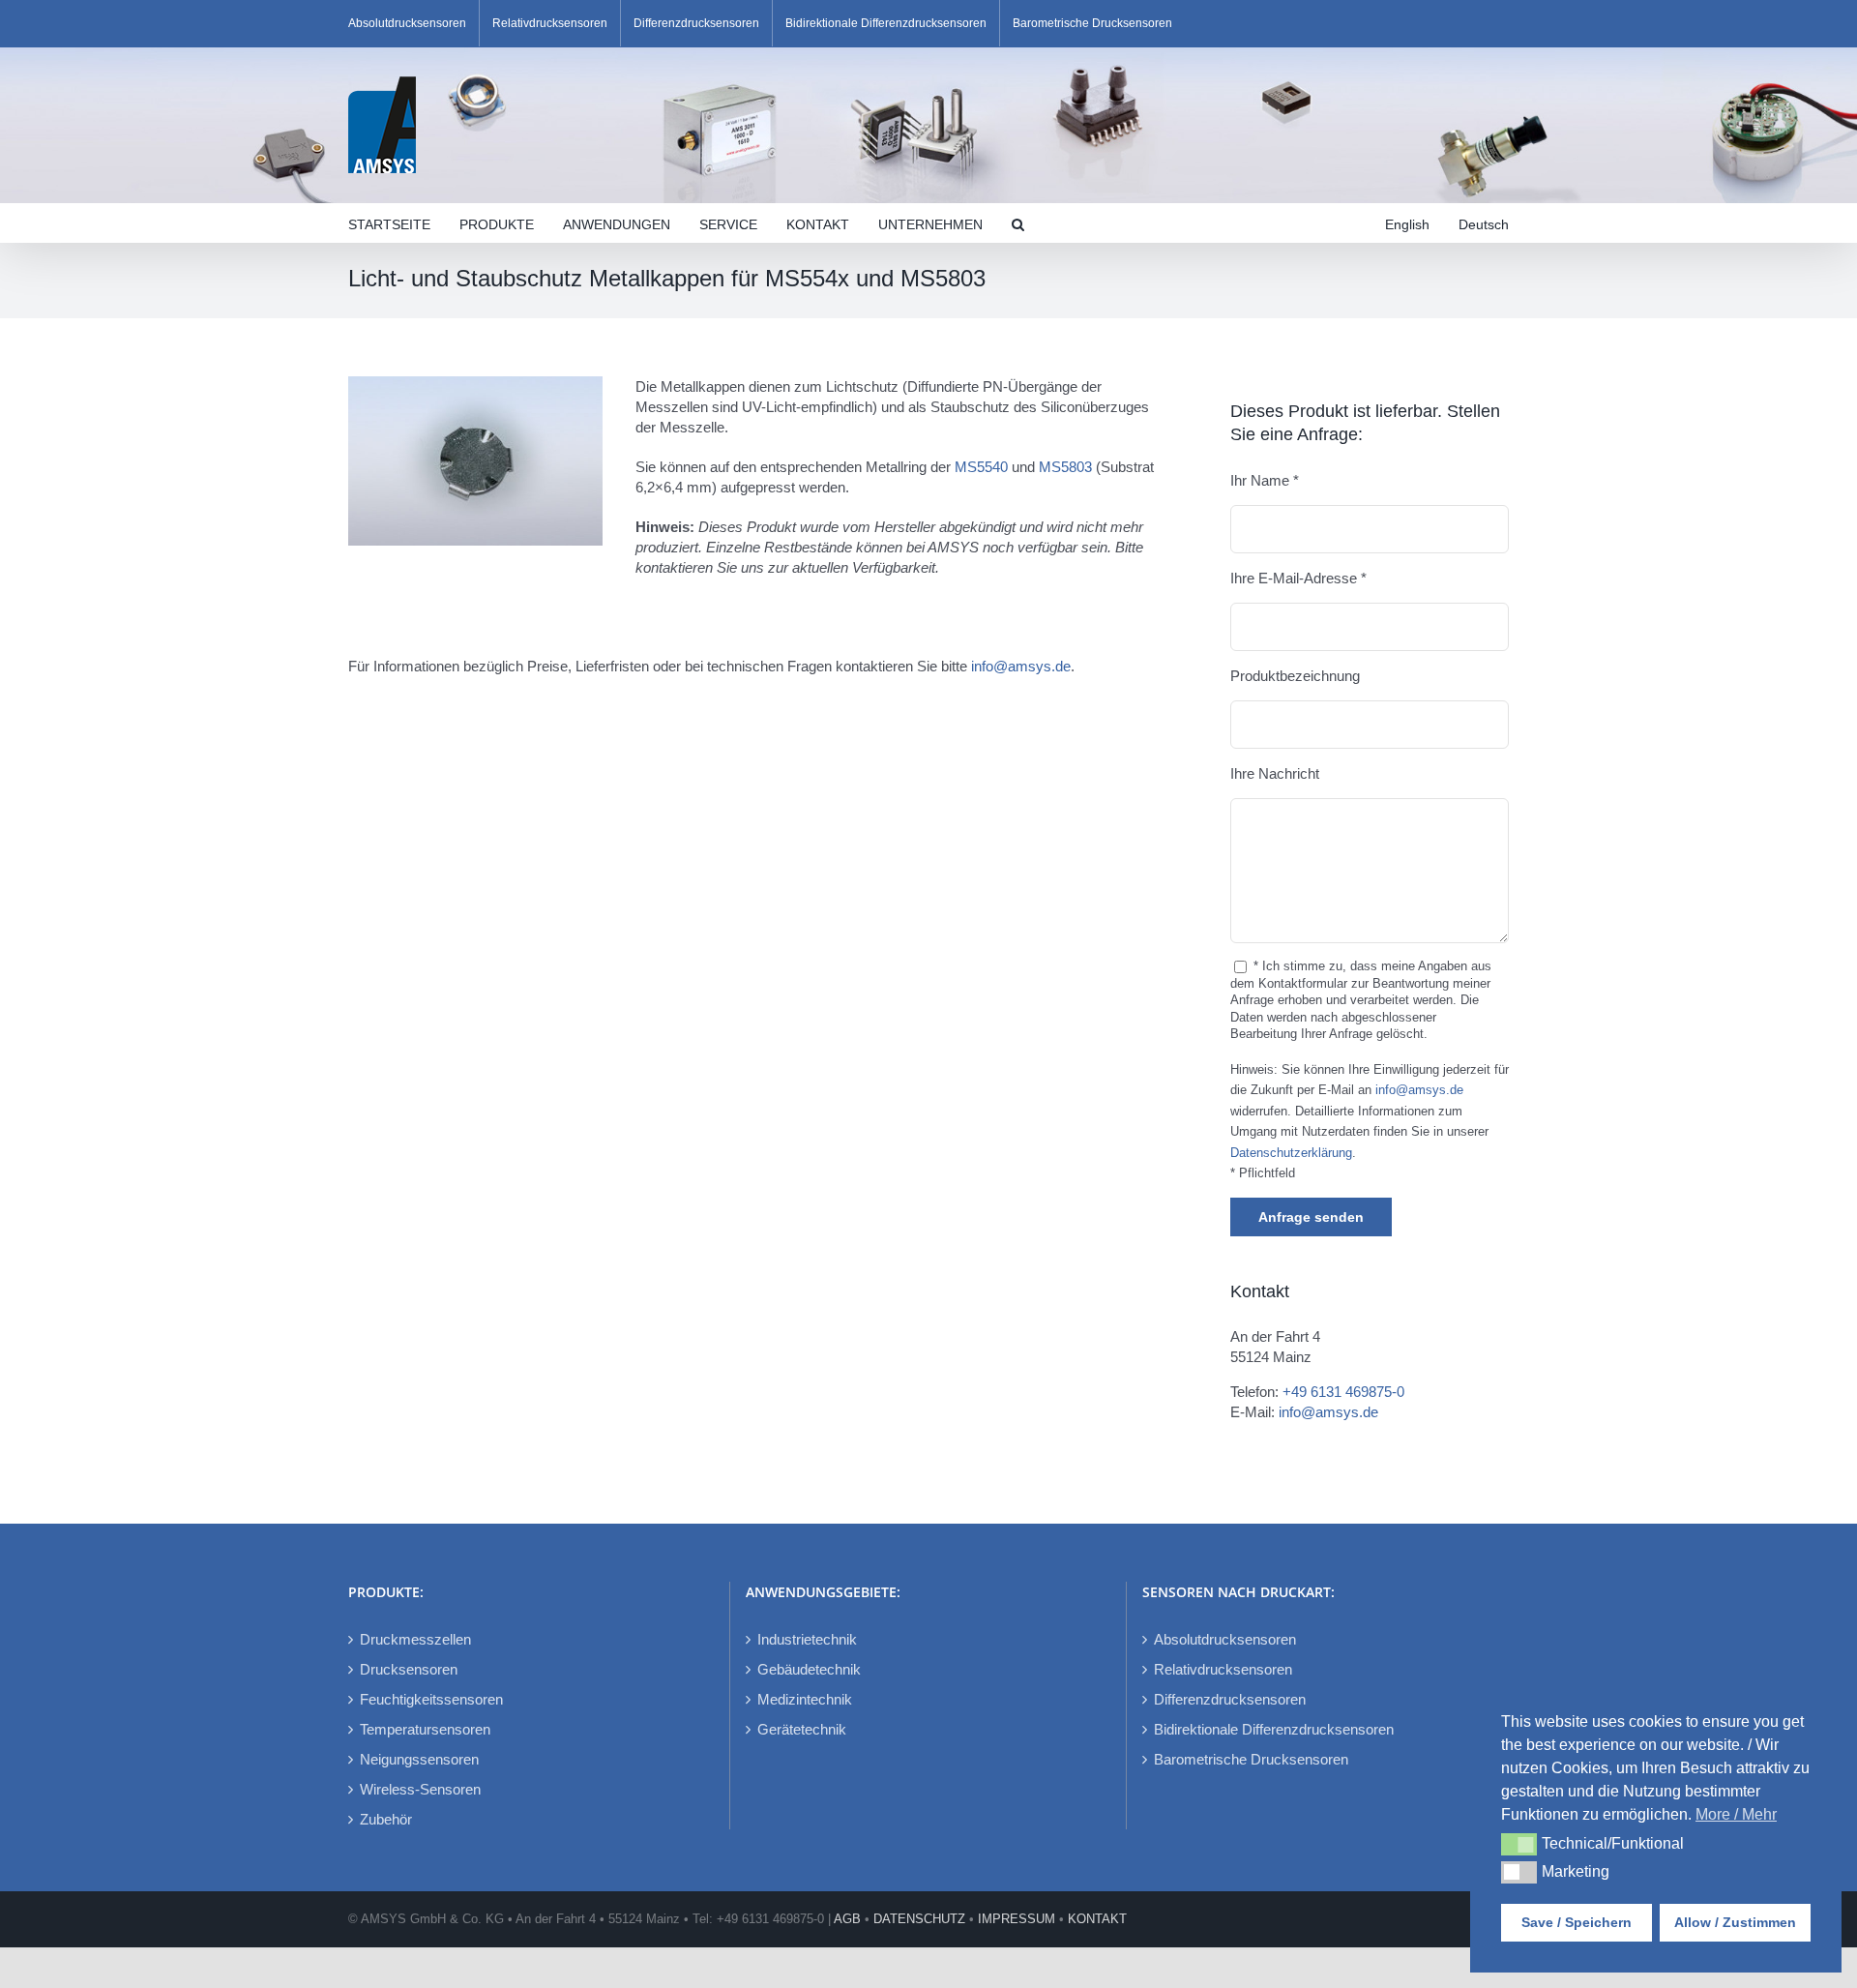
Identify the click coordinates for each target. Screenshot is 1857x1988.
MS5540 (981, 467)
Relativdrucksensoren (1223, 1669)
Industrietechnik (807, 1639)
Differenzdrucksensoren (1230, 1699)
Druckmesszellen (415, 1639)
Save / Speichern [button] (1577, 1922)
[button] (1018, 223)
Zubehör (386, 1819)
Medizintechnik (805, 1699)
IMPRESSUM (1017, 1919)
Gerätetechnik (802, 1729)
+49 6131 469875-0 (1343, 1392)
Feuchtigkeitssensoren (431, 1699)
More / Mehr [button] (1736, 1814)
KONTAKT (1097, 1919)
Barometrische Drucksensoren (1251, 1759)
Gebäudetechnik (809, 1669)
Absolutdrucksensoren (1225, 1639)
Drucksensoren (409, 1669)
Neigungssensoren (419, 1759)
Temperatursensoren (425, 1729)
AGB (847, 1919)
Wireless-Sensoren (420, 1789)
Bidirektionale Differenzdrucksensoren (1274, 1729)
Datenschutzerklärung (1291, 1153)
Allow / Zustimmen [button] (1735, 1922)
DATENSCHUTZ (919, 1919)
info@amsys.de (1021, 666)
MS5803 (1065, 467)
